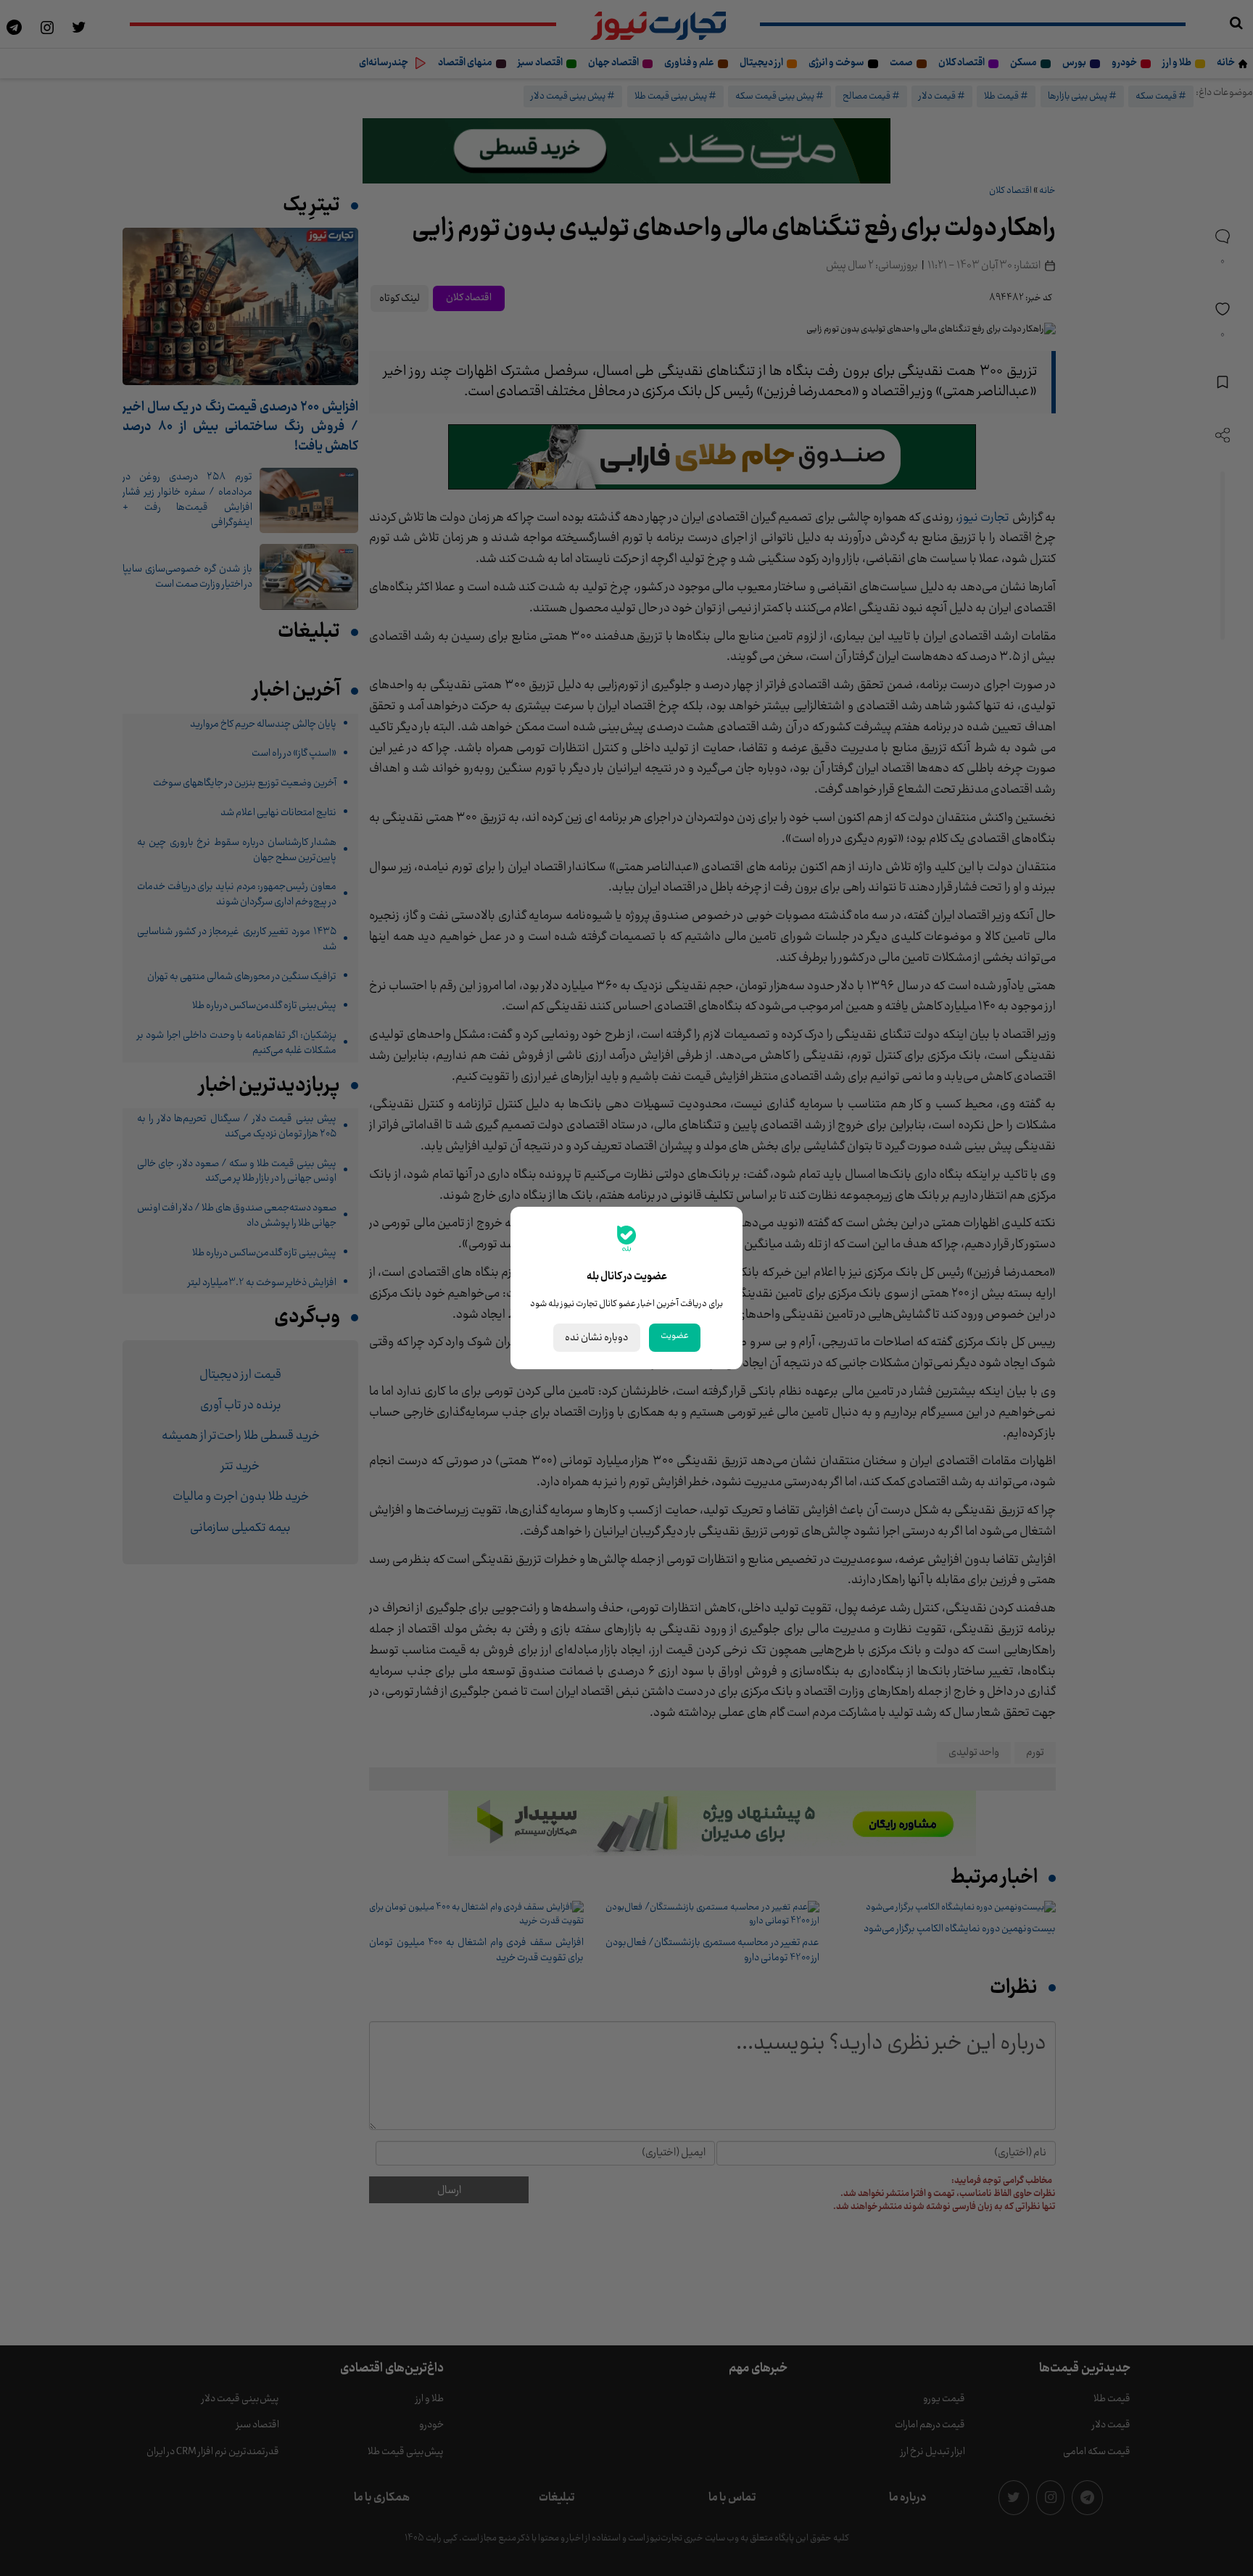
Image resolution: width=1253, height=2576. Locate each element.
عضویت (675, 1336)
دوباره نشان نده (597, 1338)
